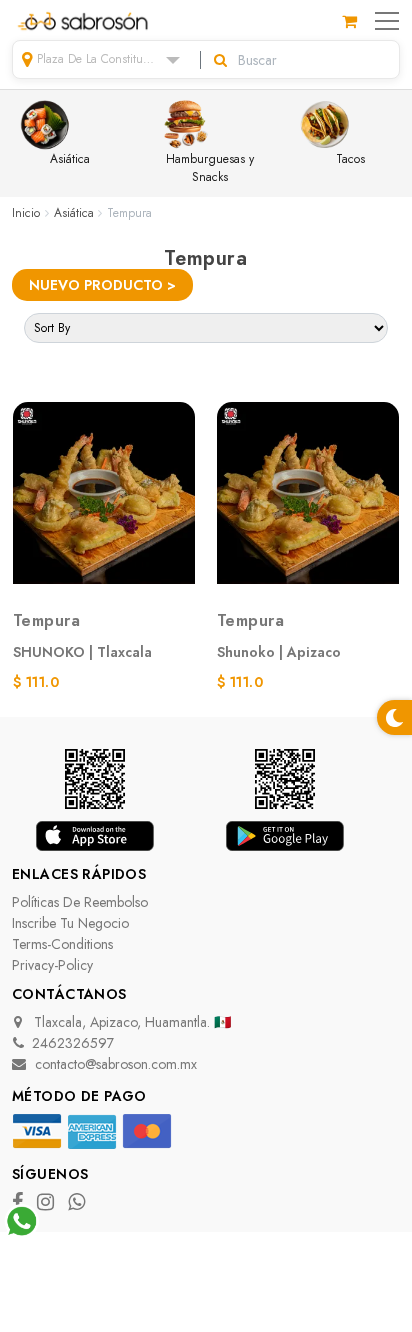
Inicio (26, 213)
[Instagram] (47, 1204)
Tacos (350, 159)
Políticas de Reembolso (80, 902)
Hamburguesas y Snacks (210, 168)
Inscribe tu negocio (70, 923)
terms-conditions (62, 944)
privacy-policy (52, 965)
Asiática (70, 159)
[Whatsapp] (78, 1204)
